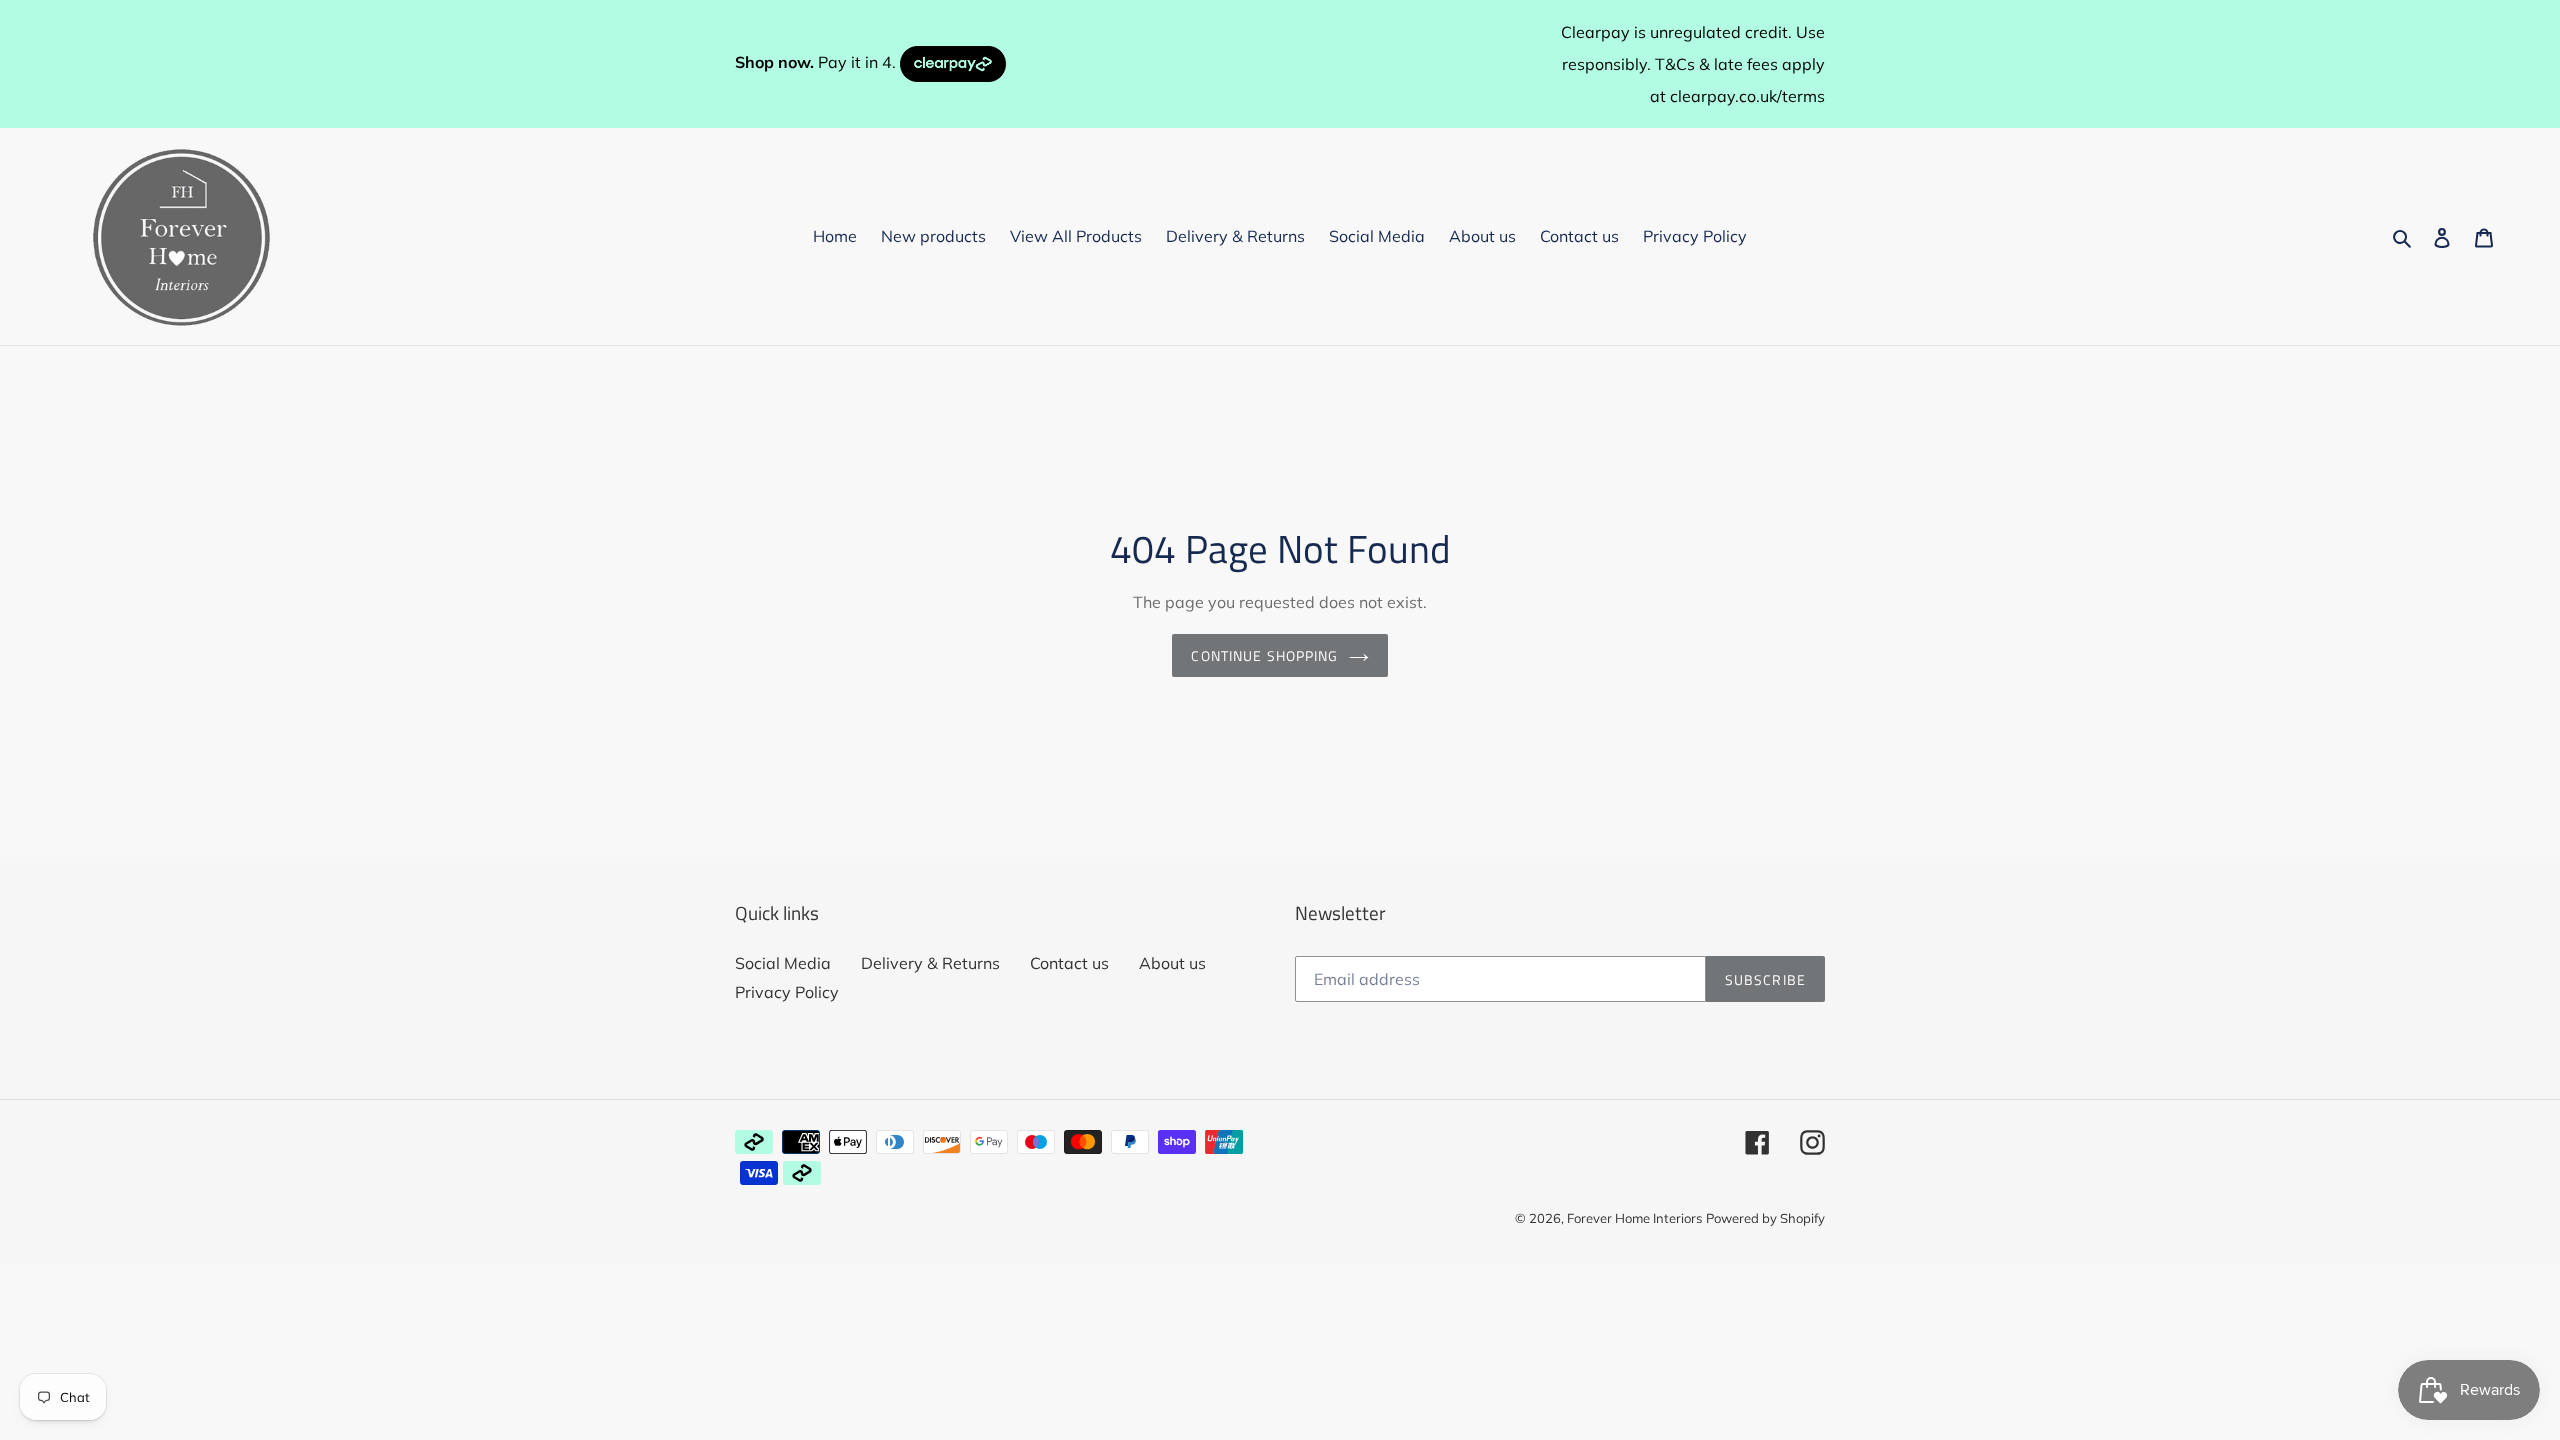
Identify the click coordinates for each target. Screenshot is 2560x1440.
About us (1172, 963)
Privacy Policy (787, 992)
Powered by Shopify (1765, 1218)
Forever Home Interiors (1634, 1218)
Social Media (783, 963)
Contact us (1069, 963)
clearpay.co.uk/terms (1747, 96)
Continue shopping (1264, 655)
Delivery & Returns (930, 963)
